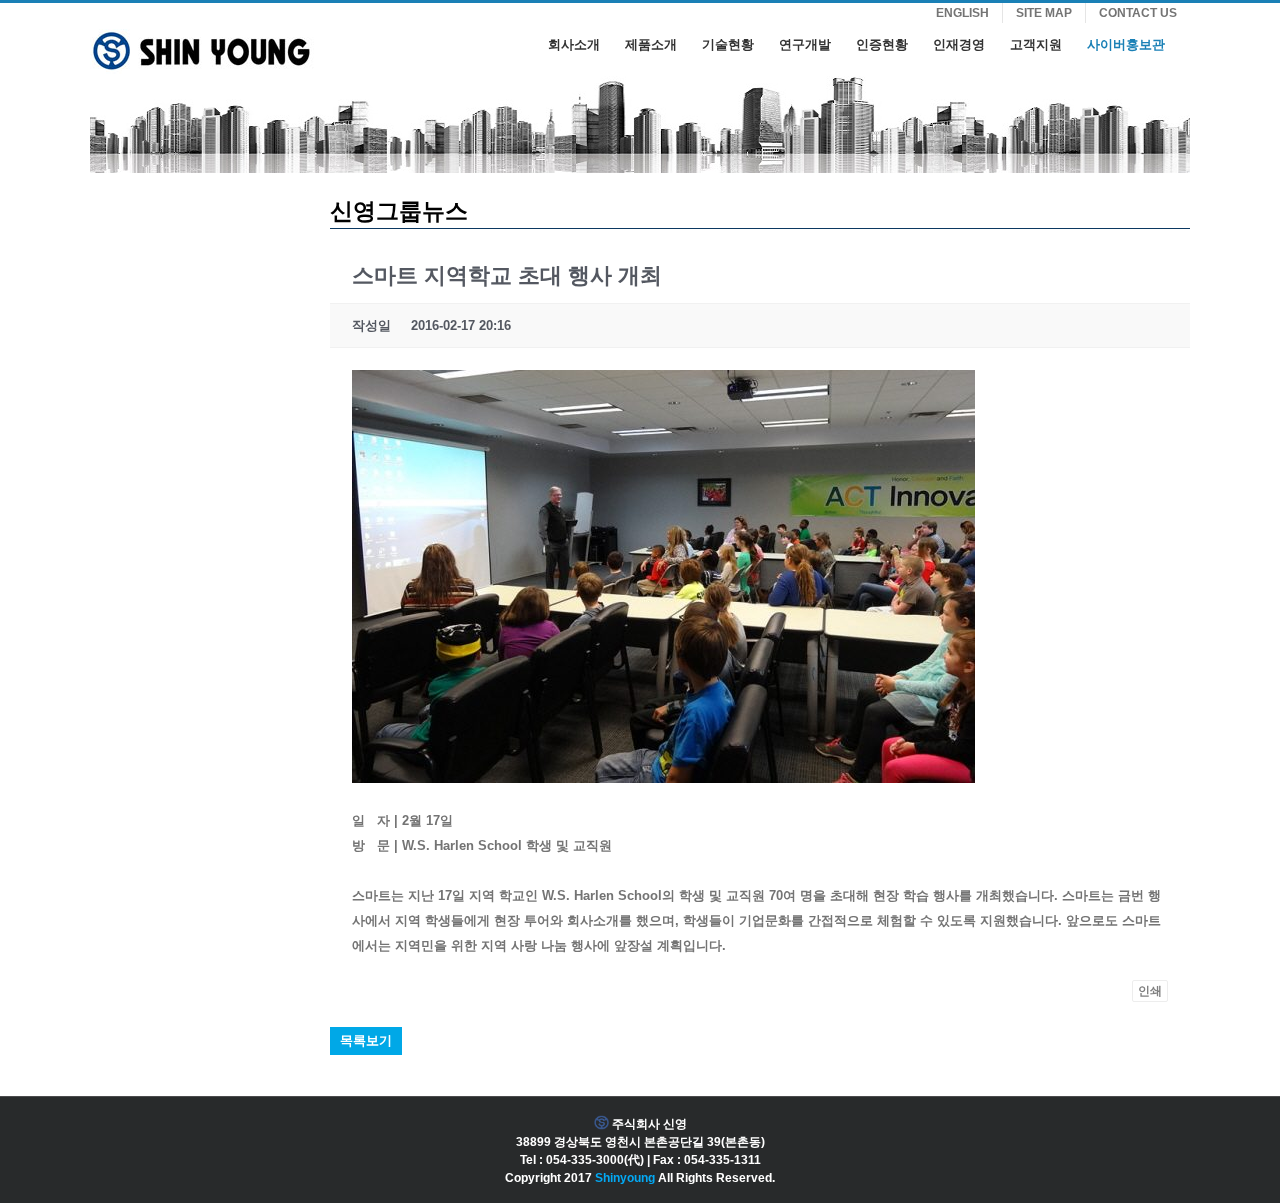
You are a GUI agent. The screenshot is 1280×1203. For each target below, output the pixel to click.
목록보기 (366, 1040)
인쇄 (1150, 991)
